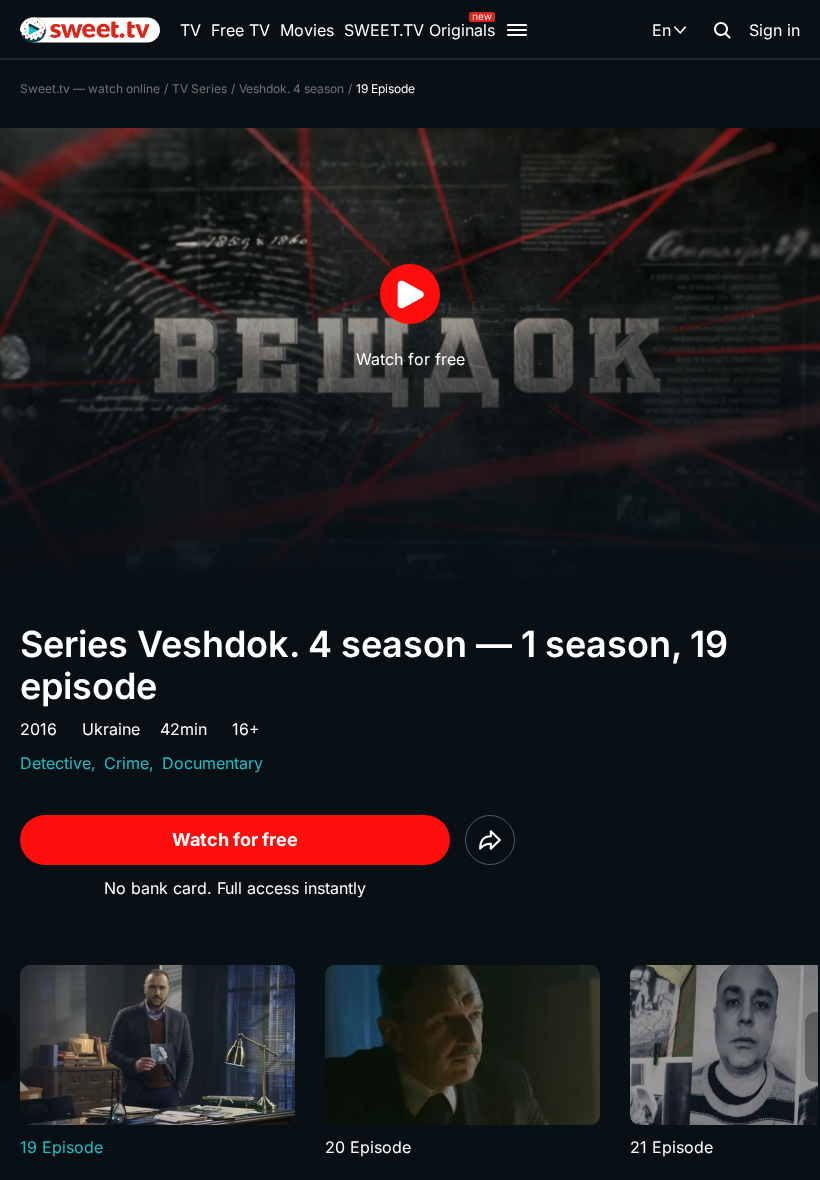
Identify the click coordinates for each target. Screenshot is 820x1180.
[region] (410, 1062)
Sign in (774, 30)
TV (190, 30)
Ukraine (111, 729)
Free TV (240, 30)
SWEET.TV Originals (419, 30)
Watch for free (235, 839)
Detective (55, 763)
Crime (126, 763)
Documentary (212, 763)
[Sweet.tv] (90, 30)
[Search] (722, 30)
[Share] (490, 840)
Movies (307, 30)
